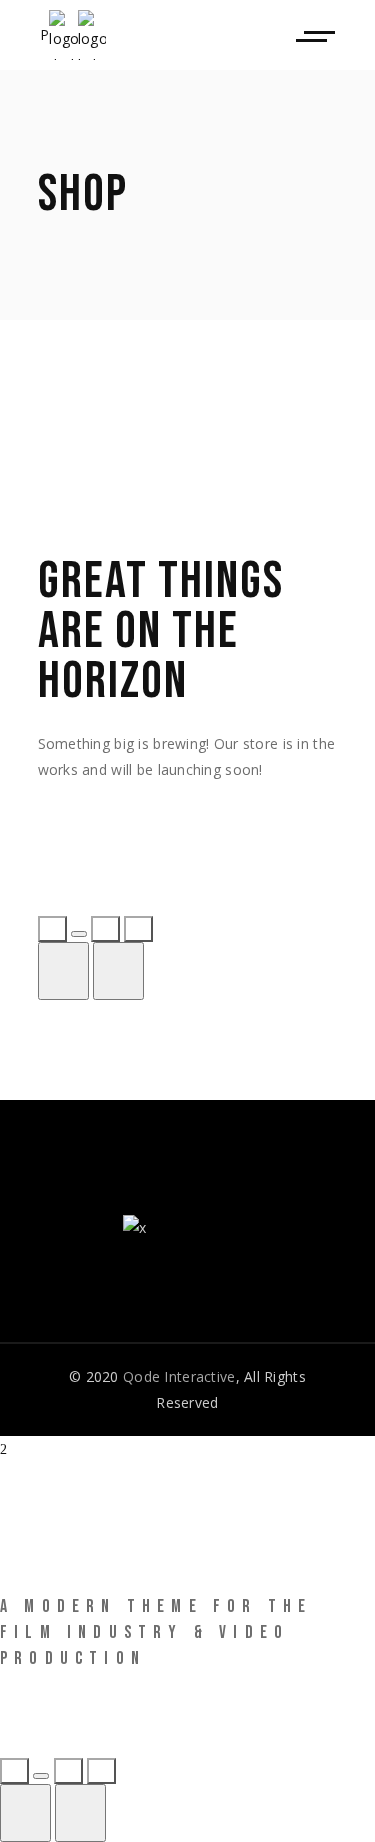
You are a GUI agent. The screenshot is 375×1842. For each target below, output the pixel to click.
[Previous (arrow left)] (63, 971)
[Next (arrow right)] (118, 971)
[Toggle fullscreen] (105, 929)
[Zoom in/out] (138, 929)
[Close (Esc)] (52, 929)
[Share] (79, 934)
